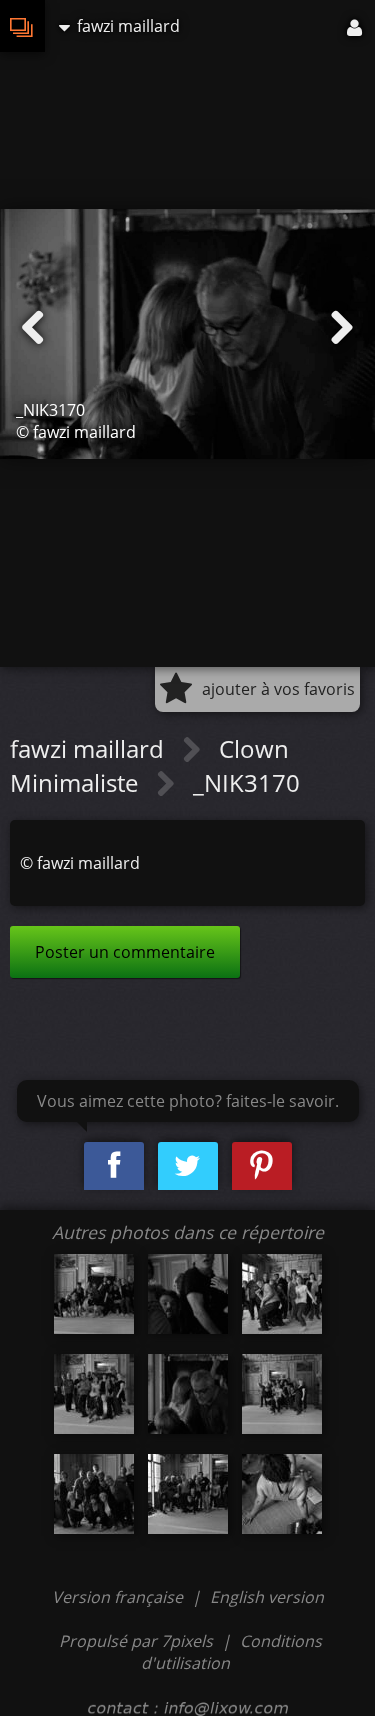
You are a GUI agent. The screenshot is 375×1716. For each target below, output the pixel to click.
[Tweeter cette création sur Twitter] (188, 1166)
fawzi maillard (90, 748)
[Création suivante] (342, 328)
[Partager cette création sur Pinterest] (262, 1166)
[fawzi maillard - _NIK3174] (282, 1494)
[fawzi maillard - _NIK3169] (94, 1394)
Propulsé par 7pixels (136, 1641)
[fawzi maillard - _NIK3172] (94, 1494)
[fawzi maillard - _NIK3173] (188, 1494)
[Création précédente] (33, 328)
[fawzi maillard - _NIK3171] (282, 1394)
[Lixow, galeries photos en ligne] (22, 26)
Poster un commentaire (125, 952)
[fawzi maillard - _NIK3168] (282, 1294)
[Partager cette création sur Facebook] (114, 1166)
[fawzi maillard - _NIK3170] (188, 1394)
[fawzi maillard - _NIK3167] (188, 1294)
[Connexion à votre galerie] (356, 26)
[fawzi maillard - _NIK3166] (94, 1294)
